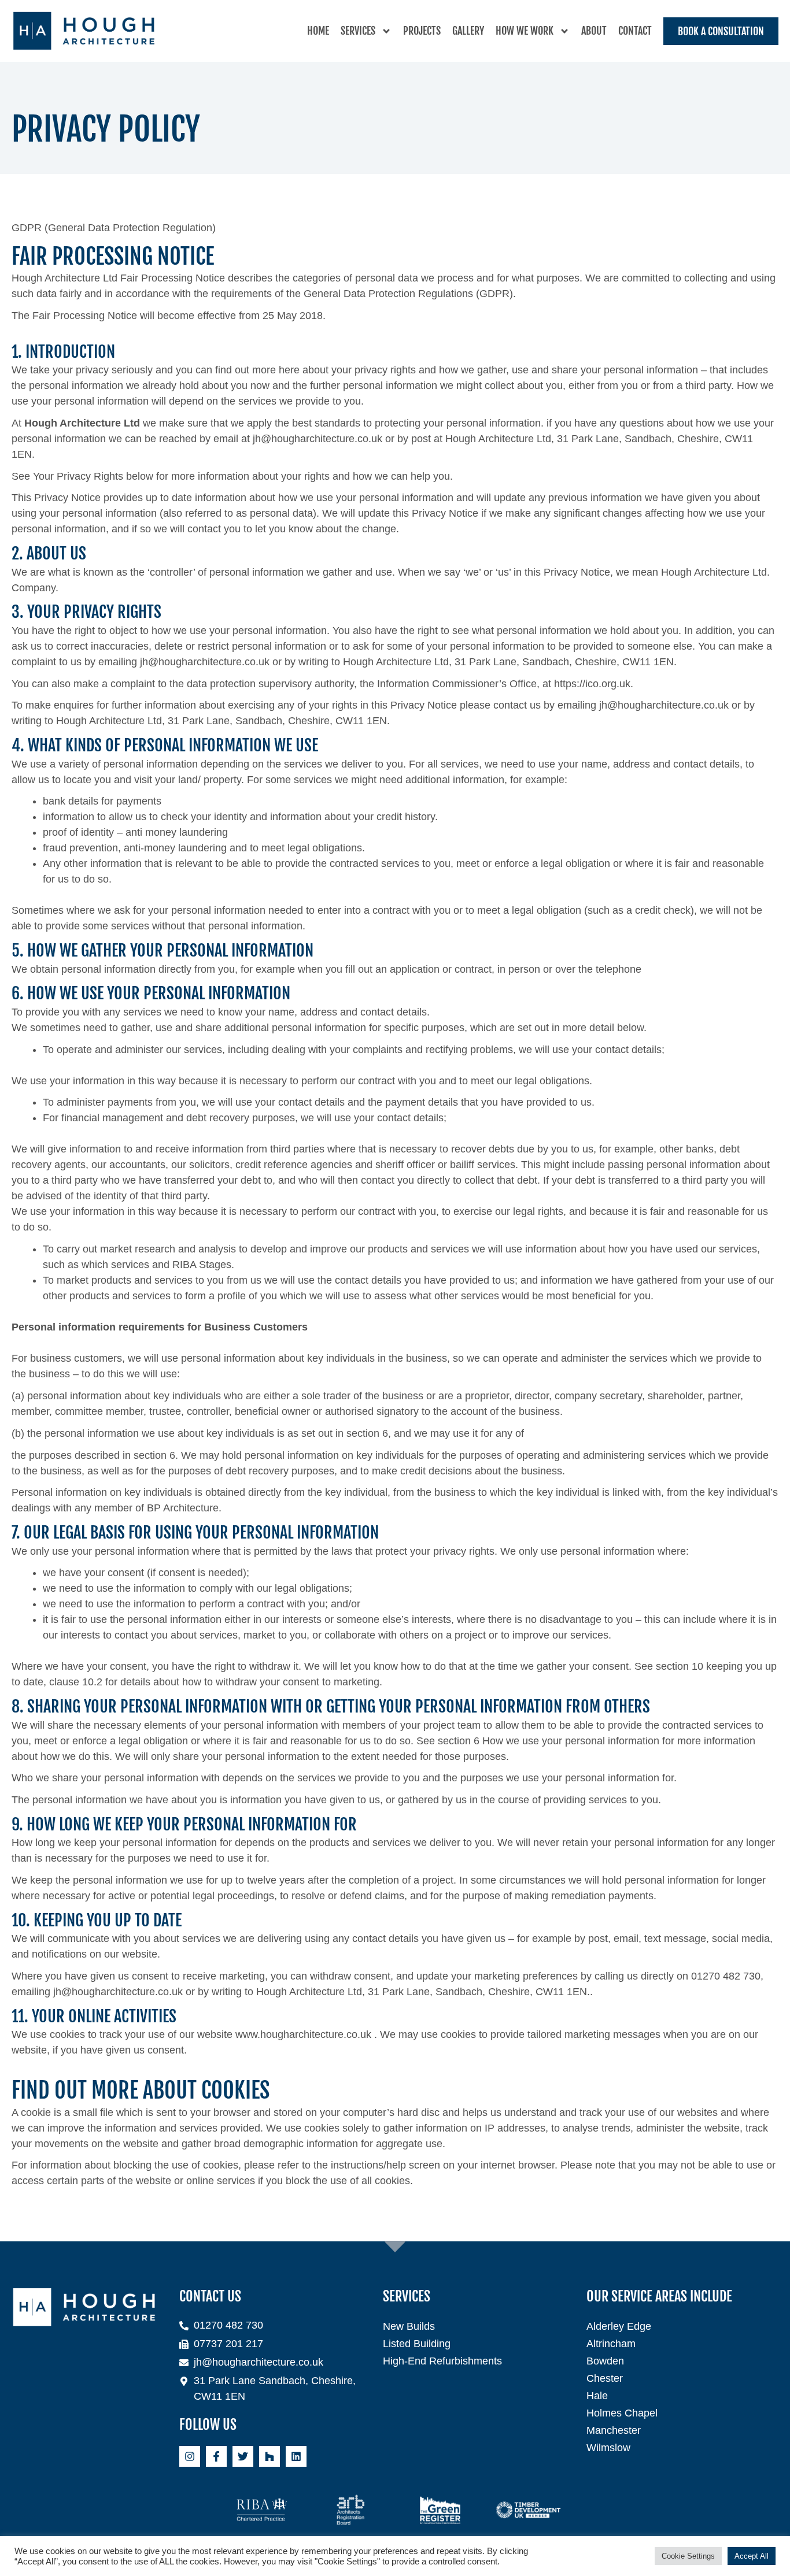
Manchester (614, 2430)
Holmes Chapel (622, 2413)
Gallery (468, 31)
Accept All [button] (752, 2556)
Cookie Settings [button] (688, 2556)
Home (318, 31)
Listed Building (417, 2344)
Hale (597, 2396)
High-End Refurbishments (442, 2361)
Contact (635, 31)
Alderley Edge (619, 2326)
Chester (605, 2378)
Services (358, 31)
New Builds (409, 2326)
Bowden (605, 2361)
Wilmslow (608, 2448)
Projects (422, 31)
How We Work (525, 31)
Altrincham (611, 2344)
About (594, 31)
